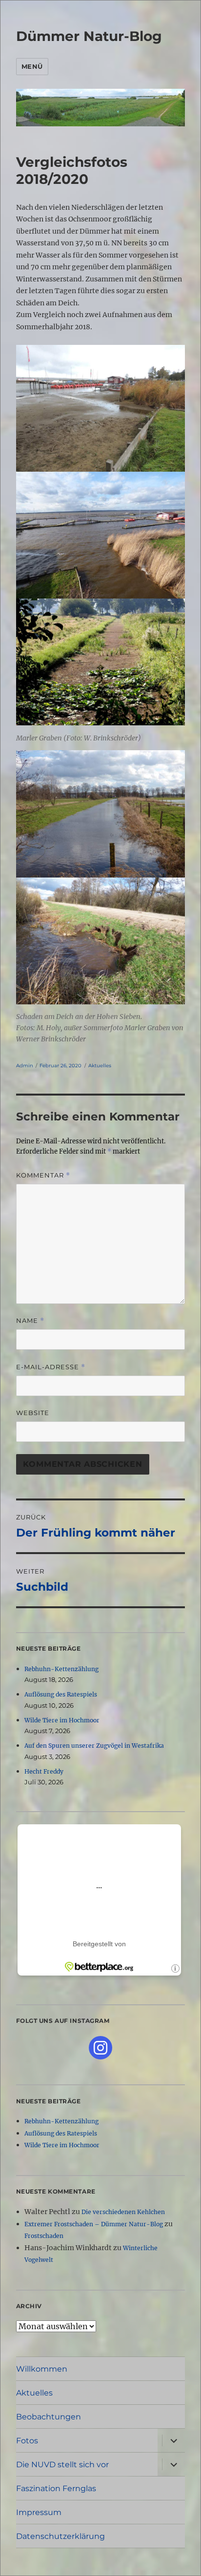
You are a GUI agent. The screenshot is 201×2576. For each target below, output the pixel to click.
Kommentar (43, 1175)
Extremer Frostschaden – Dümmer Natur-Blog (94, 2224)
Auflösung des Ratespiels (61, 1694)
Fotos (27, 2441)
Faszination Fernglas (56, 2488)
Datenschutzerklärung (60, 2536)
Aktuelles (100, 1066)
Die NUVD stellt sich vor (62, 2465)
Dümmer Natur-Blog (89, 36)
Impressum (39, 2512)
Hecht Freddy (44, 1771)
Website (33, 1413)
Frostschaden (44, 2236)
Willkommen (42, 2369)
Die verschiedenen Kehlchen (123, 2212)
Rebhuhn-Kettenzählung (61, 1669)
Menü (32, 66)
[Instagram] (100, 2048)
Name (30, 1321)
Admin (25, 1066)
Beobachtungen (49, 2417)
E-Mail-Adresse (51, 1367)
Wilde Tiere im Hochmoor (62, 1720)
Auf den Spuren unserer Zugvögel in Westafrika (94, 1746)
